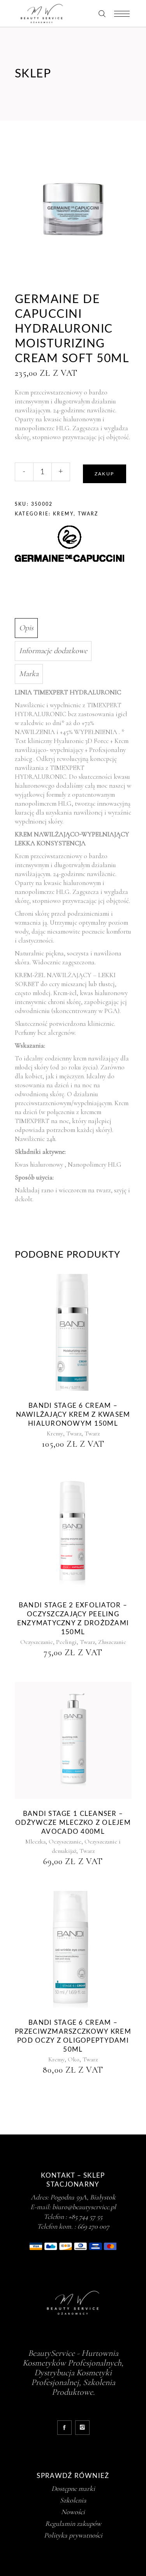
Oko (74, 2059)
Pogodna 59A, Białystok (83, 2197)
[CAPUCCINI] (69, 545)
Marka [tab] (29, 674)
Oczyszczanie (37, 1642)
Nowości (73, 2512)
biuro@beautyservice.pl (84, 2207)
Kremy (63, 514)
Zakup (105, 474)
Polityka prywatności (73, 2535)
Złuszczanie (112, 1642)
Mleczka (35, 1842)
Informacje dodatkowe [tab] (53, 651)
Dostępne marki (73, 2488)
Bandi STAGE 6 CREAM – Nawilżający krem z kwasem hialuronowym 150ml (73, 1415)
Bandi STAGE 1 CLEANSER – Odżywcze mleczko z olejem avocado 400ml (73, 1823)
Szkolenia (73, 2500)
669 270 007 (93, 2226)
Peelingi (66, 1642)
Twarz (88, 514)
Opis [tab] (26, 628)
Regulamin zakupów (73, 2523)
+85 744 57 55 (85, 2217)
